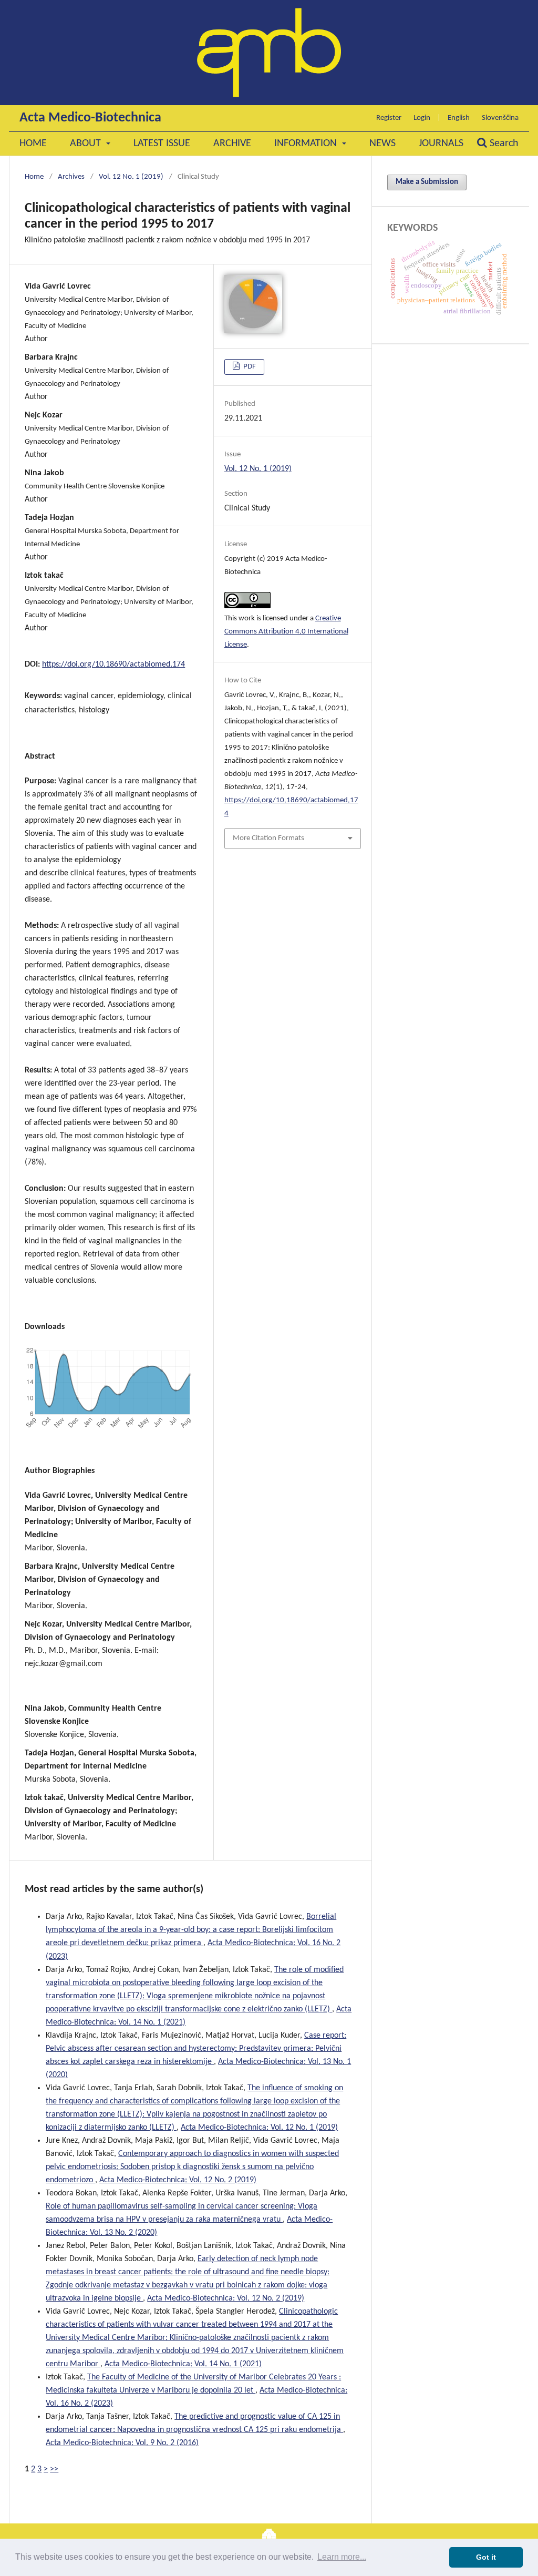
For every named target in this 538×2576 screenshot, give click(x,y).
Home (33, 144)
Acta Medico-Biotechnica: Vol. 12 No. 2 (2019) (178, 2180)
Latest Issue (162, 144)
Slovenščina (500, 118)
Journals (441, 144)
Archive (232, 144)
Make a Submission (427, 182)
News (382, 144)
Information (307, 144)
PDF (249, 367)
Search (503, 144)
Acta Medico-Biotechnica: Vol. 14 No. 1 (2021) (183, 2364)
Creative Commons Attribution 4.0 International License (286, 632)
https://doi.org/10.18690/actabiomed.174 (113, 665)
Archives (71, 177)
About (87, 144)
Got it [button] (486, 2557)
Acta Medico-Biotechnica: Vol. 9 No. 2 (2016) (122, 2443)
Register (389, 118)
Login (422, 118)
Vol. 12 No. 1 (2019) (131, 177)
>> (54, 2469)
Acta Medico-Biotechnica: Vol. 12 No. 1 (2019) (259, 2128)
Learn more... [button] (342, 2557)
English (459, 118)
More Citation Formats (268, 838)
